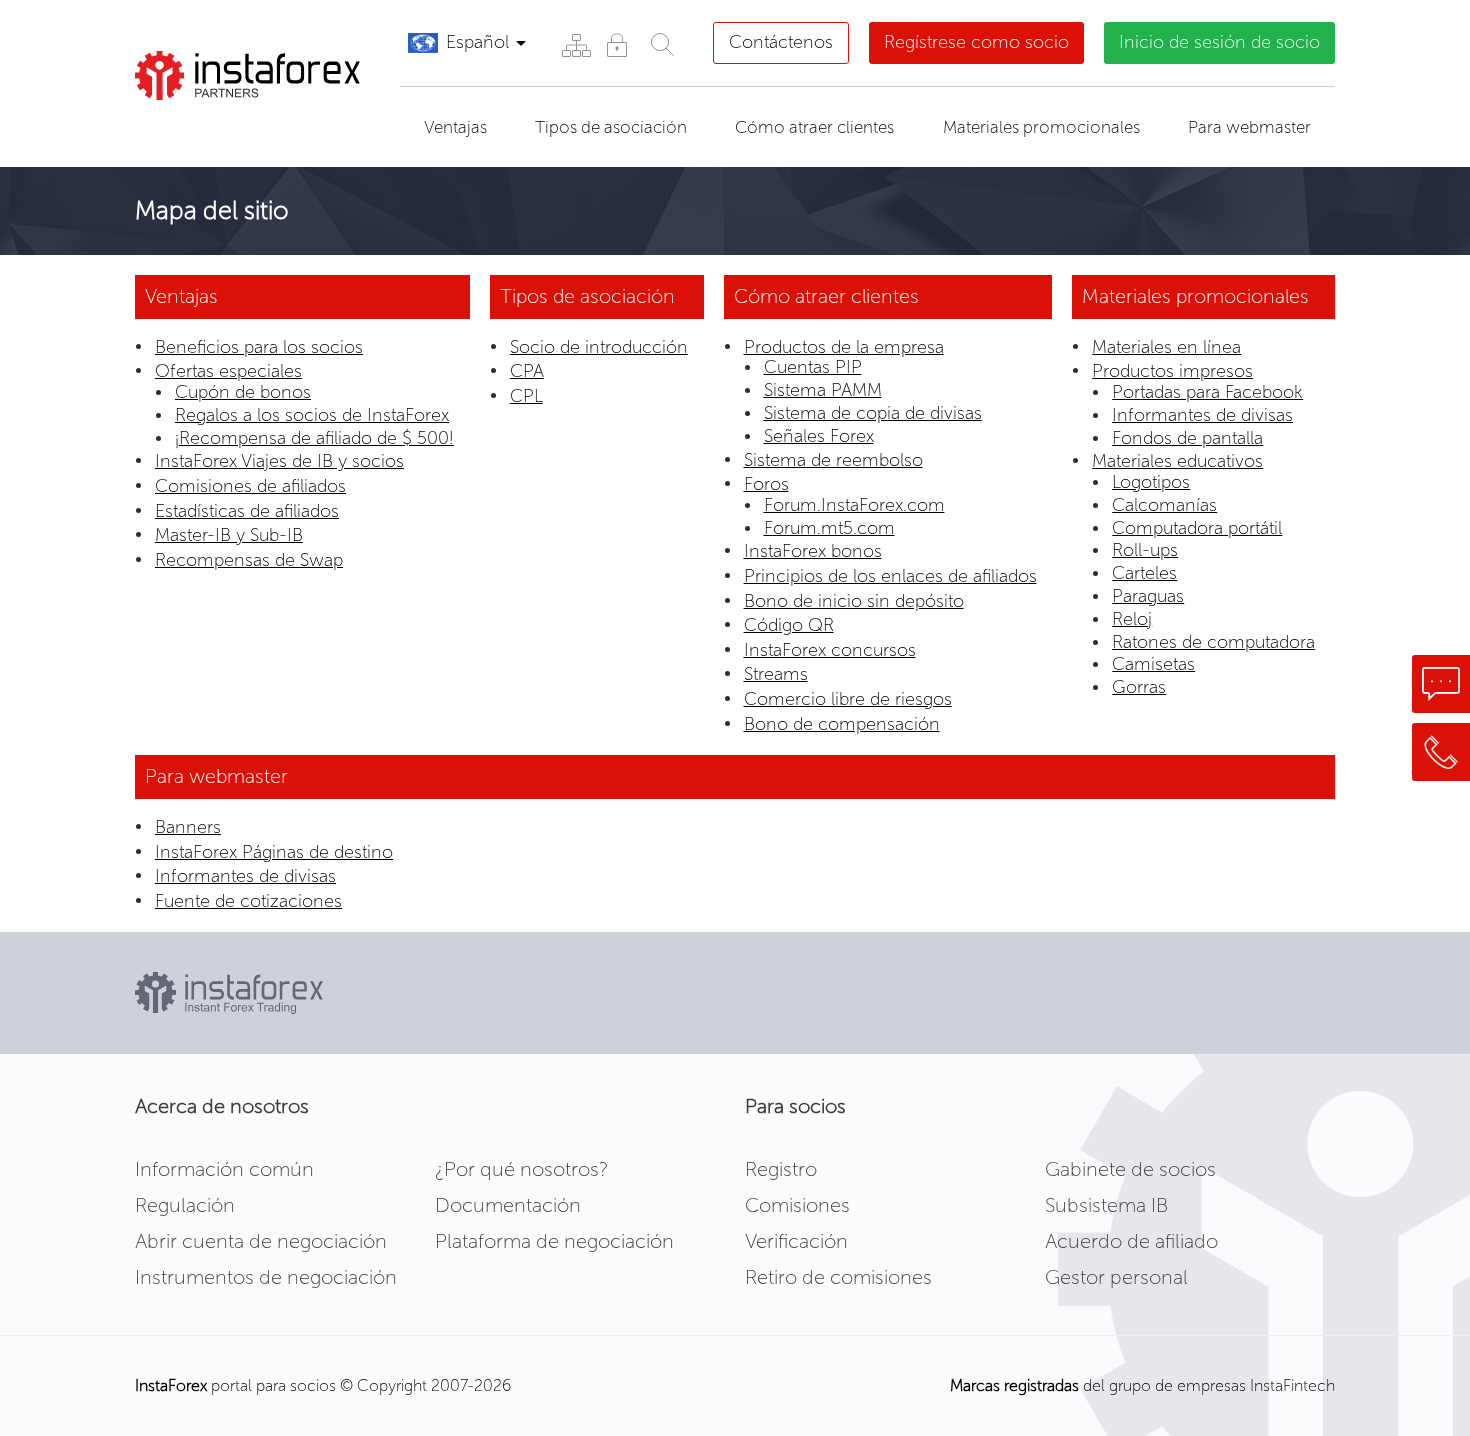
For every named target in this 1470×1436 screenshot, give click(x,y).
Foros (766, 484)
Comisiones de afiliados (250, 486)
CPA (527, 371)
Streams (776, 674)
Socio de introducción (599, 347)
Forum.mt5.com (829, 528)
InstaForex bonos (813, 551)
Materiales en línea (1166, 347)
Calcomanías (1164, 505)
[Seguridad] (616, 44)
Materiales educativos (1177, 461)
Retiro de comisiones (838, 1277)
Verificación (796, 1241)
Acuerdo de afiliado (1131, 1241)
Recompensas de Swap (249, 560)
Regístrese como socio (976, 42)
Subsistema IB (1106, 1205)
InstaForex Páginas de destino (274, 852)
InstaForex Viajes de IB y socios (279, 461)
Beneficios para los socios (259, 347)
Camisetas (1153, 664)
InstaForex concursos (830, 650)
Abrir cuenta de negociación (261, 1241)
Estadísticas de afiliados (247, 511)
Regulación (185, 1205)
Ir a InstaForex (228, 125)
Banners (188, 827)
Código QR (789, 625)
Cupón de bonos (243, 392)
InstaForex (171, 1385)
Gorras (1139, 687)
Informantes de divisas (1202, 415)
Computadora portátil (1197, 528)
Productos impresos (1172, 371)
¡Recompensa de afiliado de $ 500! (314, 438)
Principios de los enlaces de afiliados (890, 576)
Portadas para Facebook (1207, 392)
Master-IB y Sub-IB (229, 535)
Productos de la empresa (844, 347)
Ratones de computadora (1213, 642)
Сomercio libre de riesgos (848, 699)
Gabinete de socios (1130, 1169)
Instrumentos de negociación (266, 1277)
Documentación (508, 1205)
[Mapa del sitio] (575, 44)
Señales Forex (819, 436)
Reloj (1132, 619)
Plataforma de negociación (554, 1241)
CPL (526, 396)
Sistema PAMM (823, 390)
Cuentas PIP (813, 367)
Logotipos (1151, 482)
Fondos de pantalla (1187, 438)
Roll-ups (1145, 550)
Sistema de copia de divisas (873, 413)
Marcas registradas (1014, 1385)
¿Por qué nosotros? (521, 1169)
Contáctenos (781, 42)
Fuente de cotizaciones (248, 901)
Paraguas (1148, 596)
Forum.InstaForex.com (854, 505)
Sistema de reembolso (833, 460)
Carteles (1144, 573)
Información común (224, 1169)
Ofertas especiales (228, 371)
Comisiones (797, 1205)
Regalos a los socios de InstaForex (312, 415)
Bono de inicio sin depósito (854, 601)
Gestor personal (1116, 1277)
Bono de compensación (842, 724)
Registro (781, 1169)
